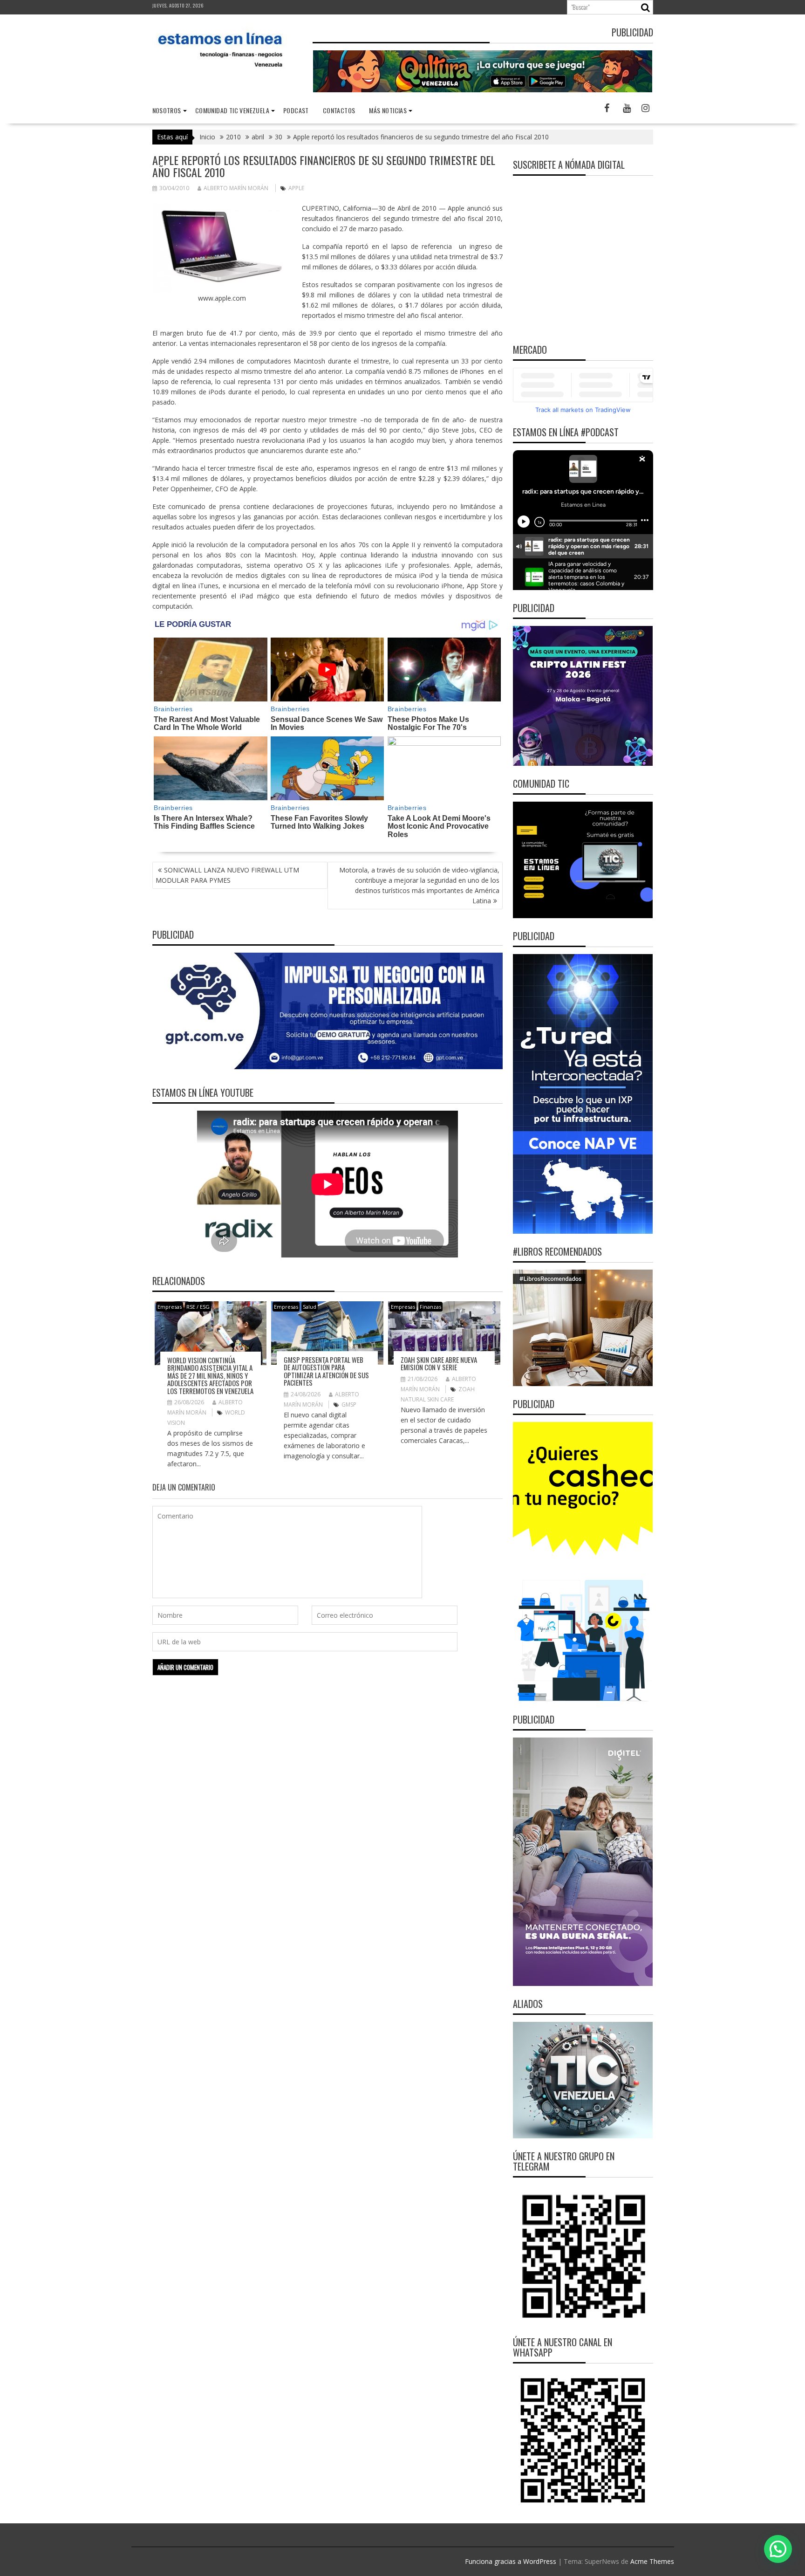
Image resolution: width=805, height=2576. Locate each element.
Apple (296, 188)
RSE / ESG (198, 1307)
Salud (310, 1307)
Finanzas (430, 1307)
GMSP (349, 1405)
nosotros (167, 110)
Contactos (339, 110)
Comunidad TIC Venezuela (232, 110)
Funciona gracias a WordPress (511, 2561)
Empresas (170, 1307)
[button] (778, 2549)
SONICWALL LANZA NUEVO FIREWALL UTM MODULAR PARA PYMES (227, 875)
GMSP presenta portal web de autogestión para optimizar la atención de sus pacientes (326, 1371)
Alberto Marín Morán (236, 188)
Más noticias (388, 110)
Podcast (296, 110)
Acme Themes (652, 2561)
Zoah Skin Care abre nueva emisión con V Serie (439, 1364)
